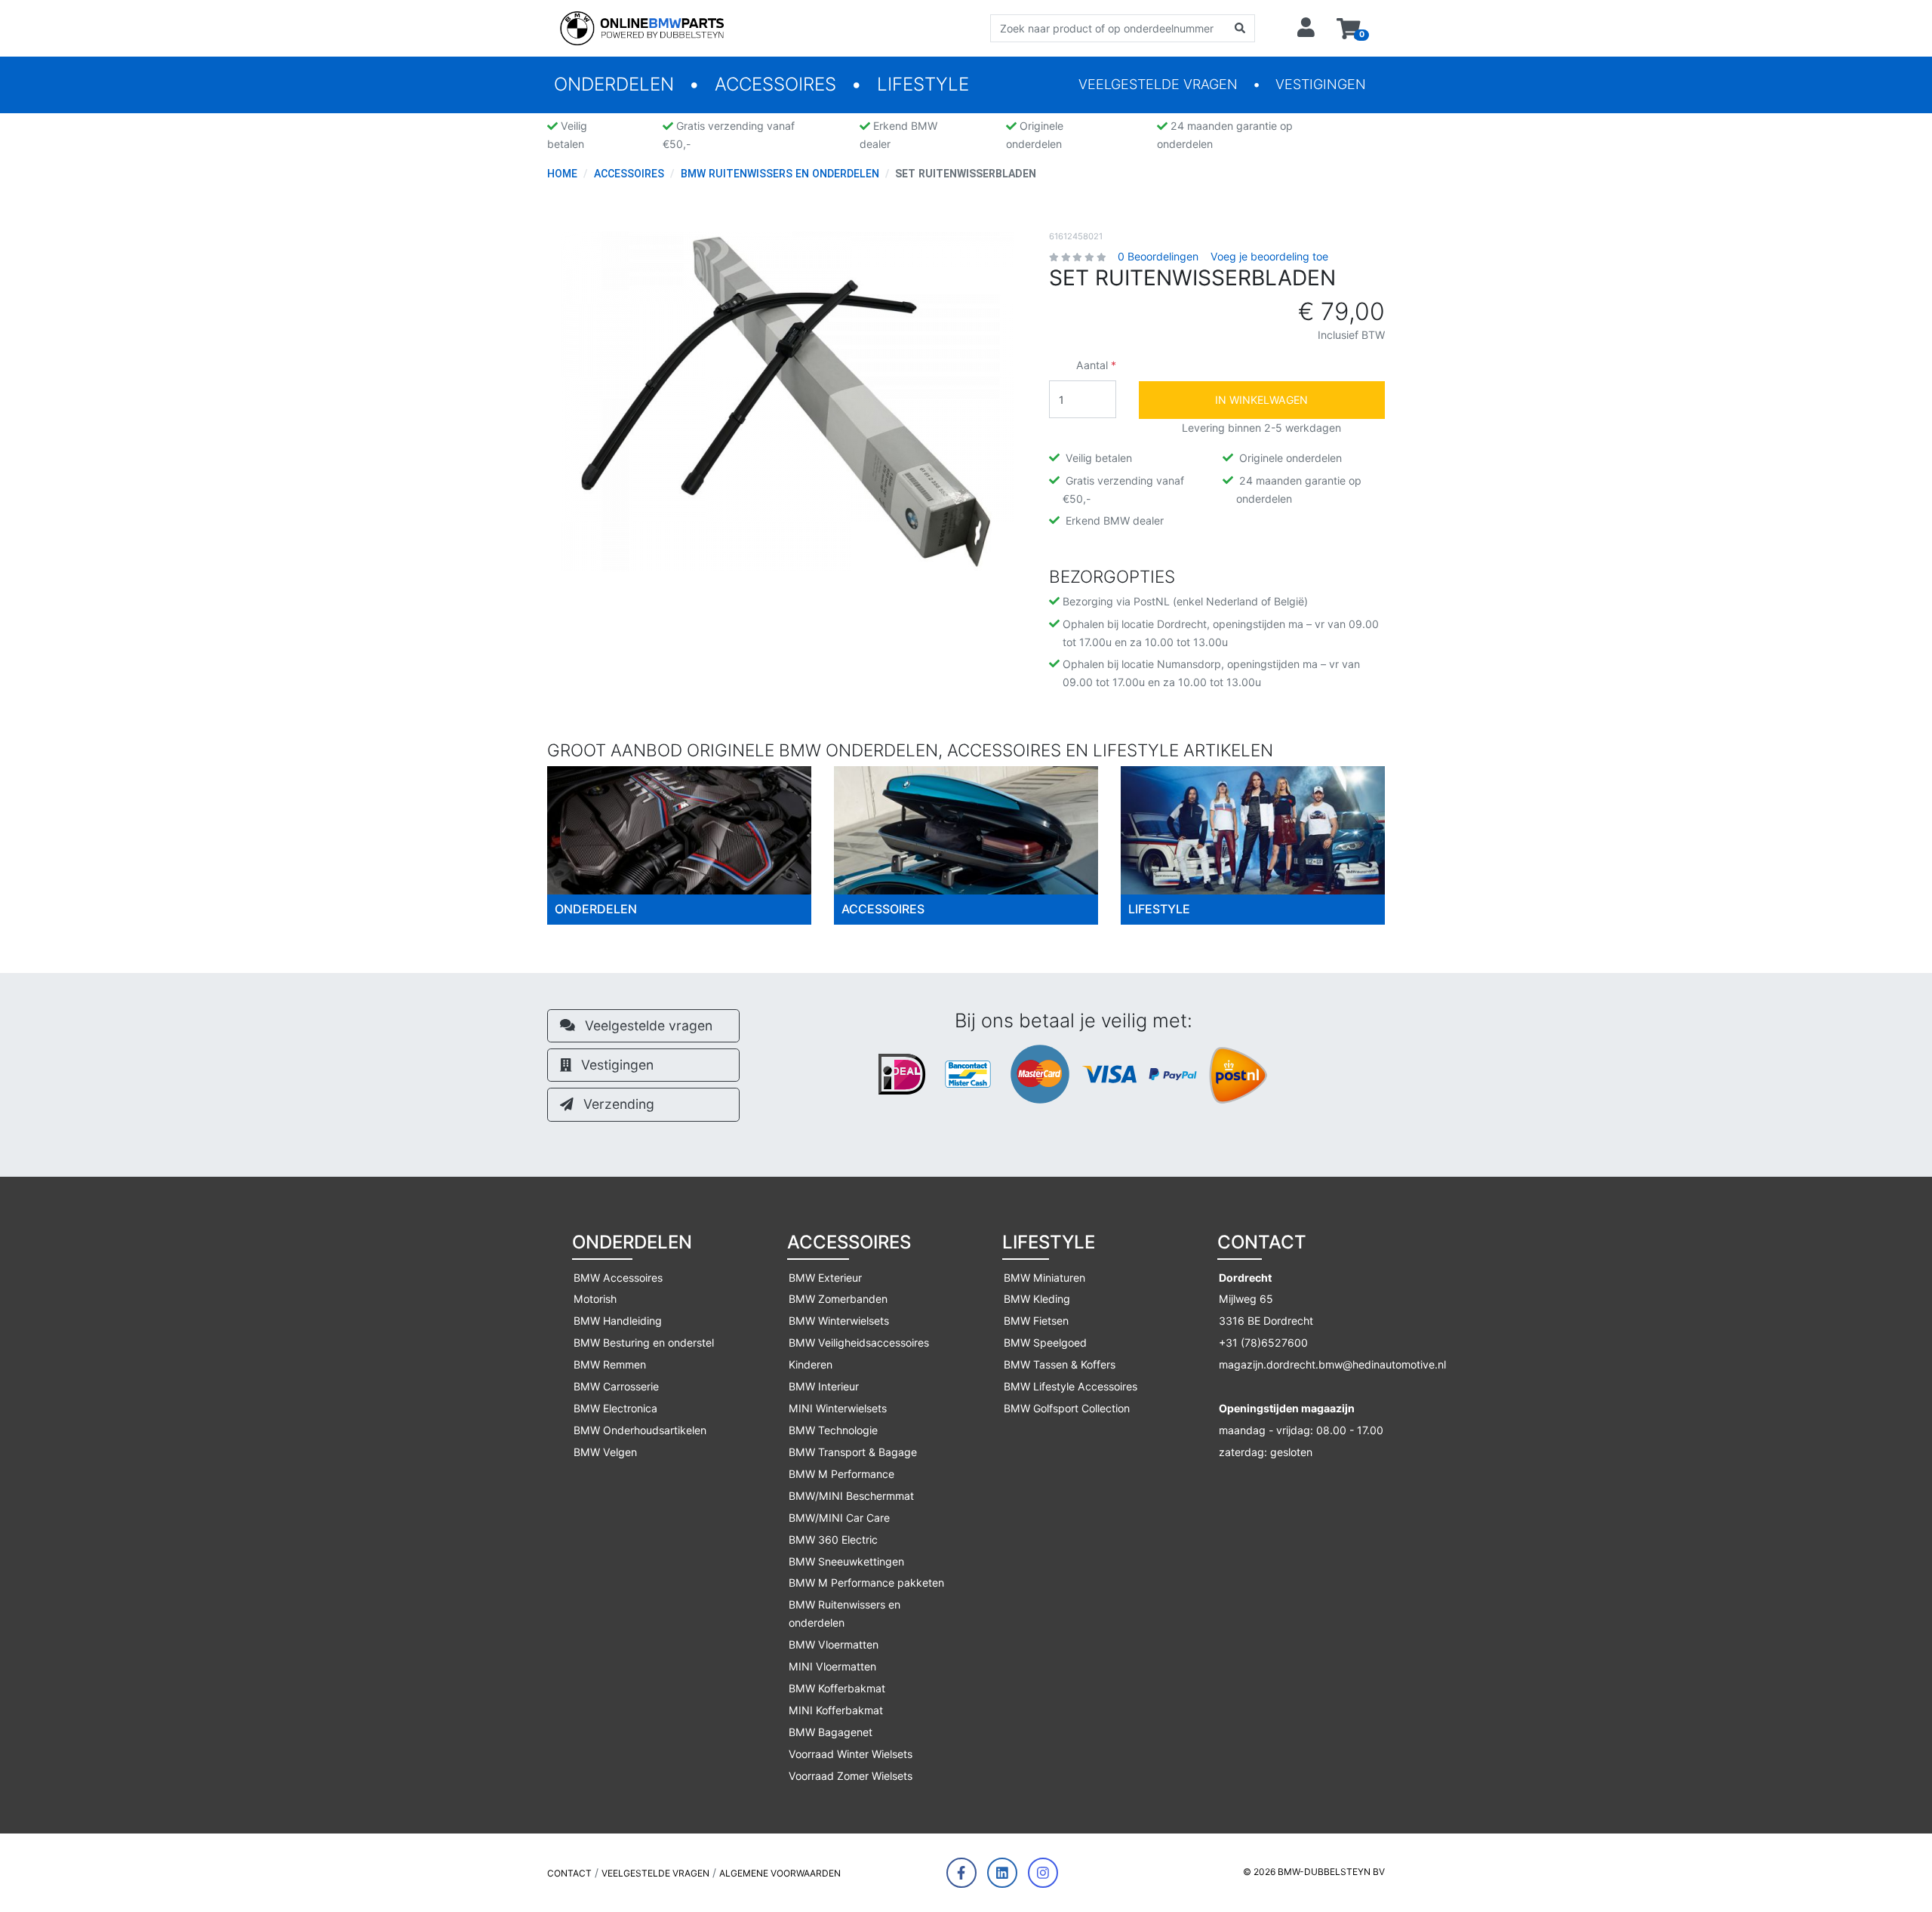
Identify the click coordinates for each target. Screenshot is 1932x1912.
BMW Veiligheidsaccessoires (859, 1342)
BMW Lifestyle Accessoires (1071, 1386)
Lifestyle (923, 84)
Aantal (1092, 365)
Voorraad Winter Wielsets (851, 1754)
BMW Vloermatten (834, 1644)
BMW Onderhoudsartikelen (640, 1430)
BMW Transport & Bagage (853, 1452)
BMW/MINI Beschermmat (851, 1496)
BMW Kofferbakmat (837, 1688)
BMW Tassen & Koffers (1060, 1364)
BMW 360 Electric (833, 1539)
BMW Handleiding (618, 1321)
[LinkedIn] (1002, 1873)
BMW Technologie (833, 1430)
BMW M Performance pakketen (866, 1583)
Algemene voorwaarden (780, 1873)
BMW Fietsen (1036, 1321)
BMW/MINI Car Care (839, 1518)
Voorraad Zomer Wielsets (851, 1776)
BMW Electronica (615, 1408)
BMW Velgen (605, 1452)
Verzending (617, 1104)
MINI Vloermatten (832, 1666)
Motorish (595, 1299)
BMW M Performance (841, 1474)
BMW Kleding (1037, 1299)
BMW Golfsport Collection (1067, 1408)
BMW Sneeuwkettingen (846, 1561)
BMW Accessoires (618, 1278)
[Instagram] (1043, 1873)
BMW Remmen (610, 1364)
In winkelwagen (1261, 400)
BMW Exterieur (825, 1278)
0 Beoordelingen (1158, 256)
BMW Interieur (824, 1386)
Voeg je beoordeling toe (1269, 256)
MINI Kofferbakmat (836, 1710)
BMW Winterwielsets (839, 1321)
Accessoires (775, 84)
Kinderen (811, 1364)
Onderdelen (614, 84)
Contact (569, 1873)
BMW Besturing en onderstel (644, 1342)
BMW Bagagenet (831, 1732)
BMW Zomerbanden (838, 1299)
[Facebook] (961, 1873)
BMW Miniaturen (1044, 1278)
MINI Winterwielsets (838, 1408)
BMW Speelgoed (1045, 1342)
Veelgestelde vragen (1158, 84)
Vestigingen (1321, 84)
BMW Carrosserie (616, 1386)
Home (562, 174)
